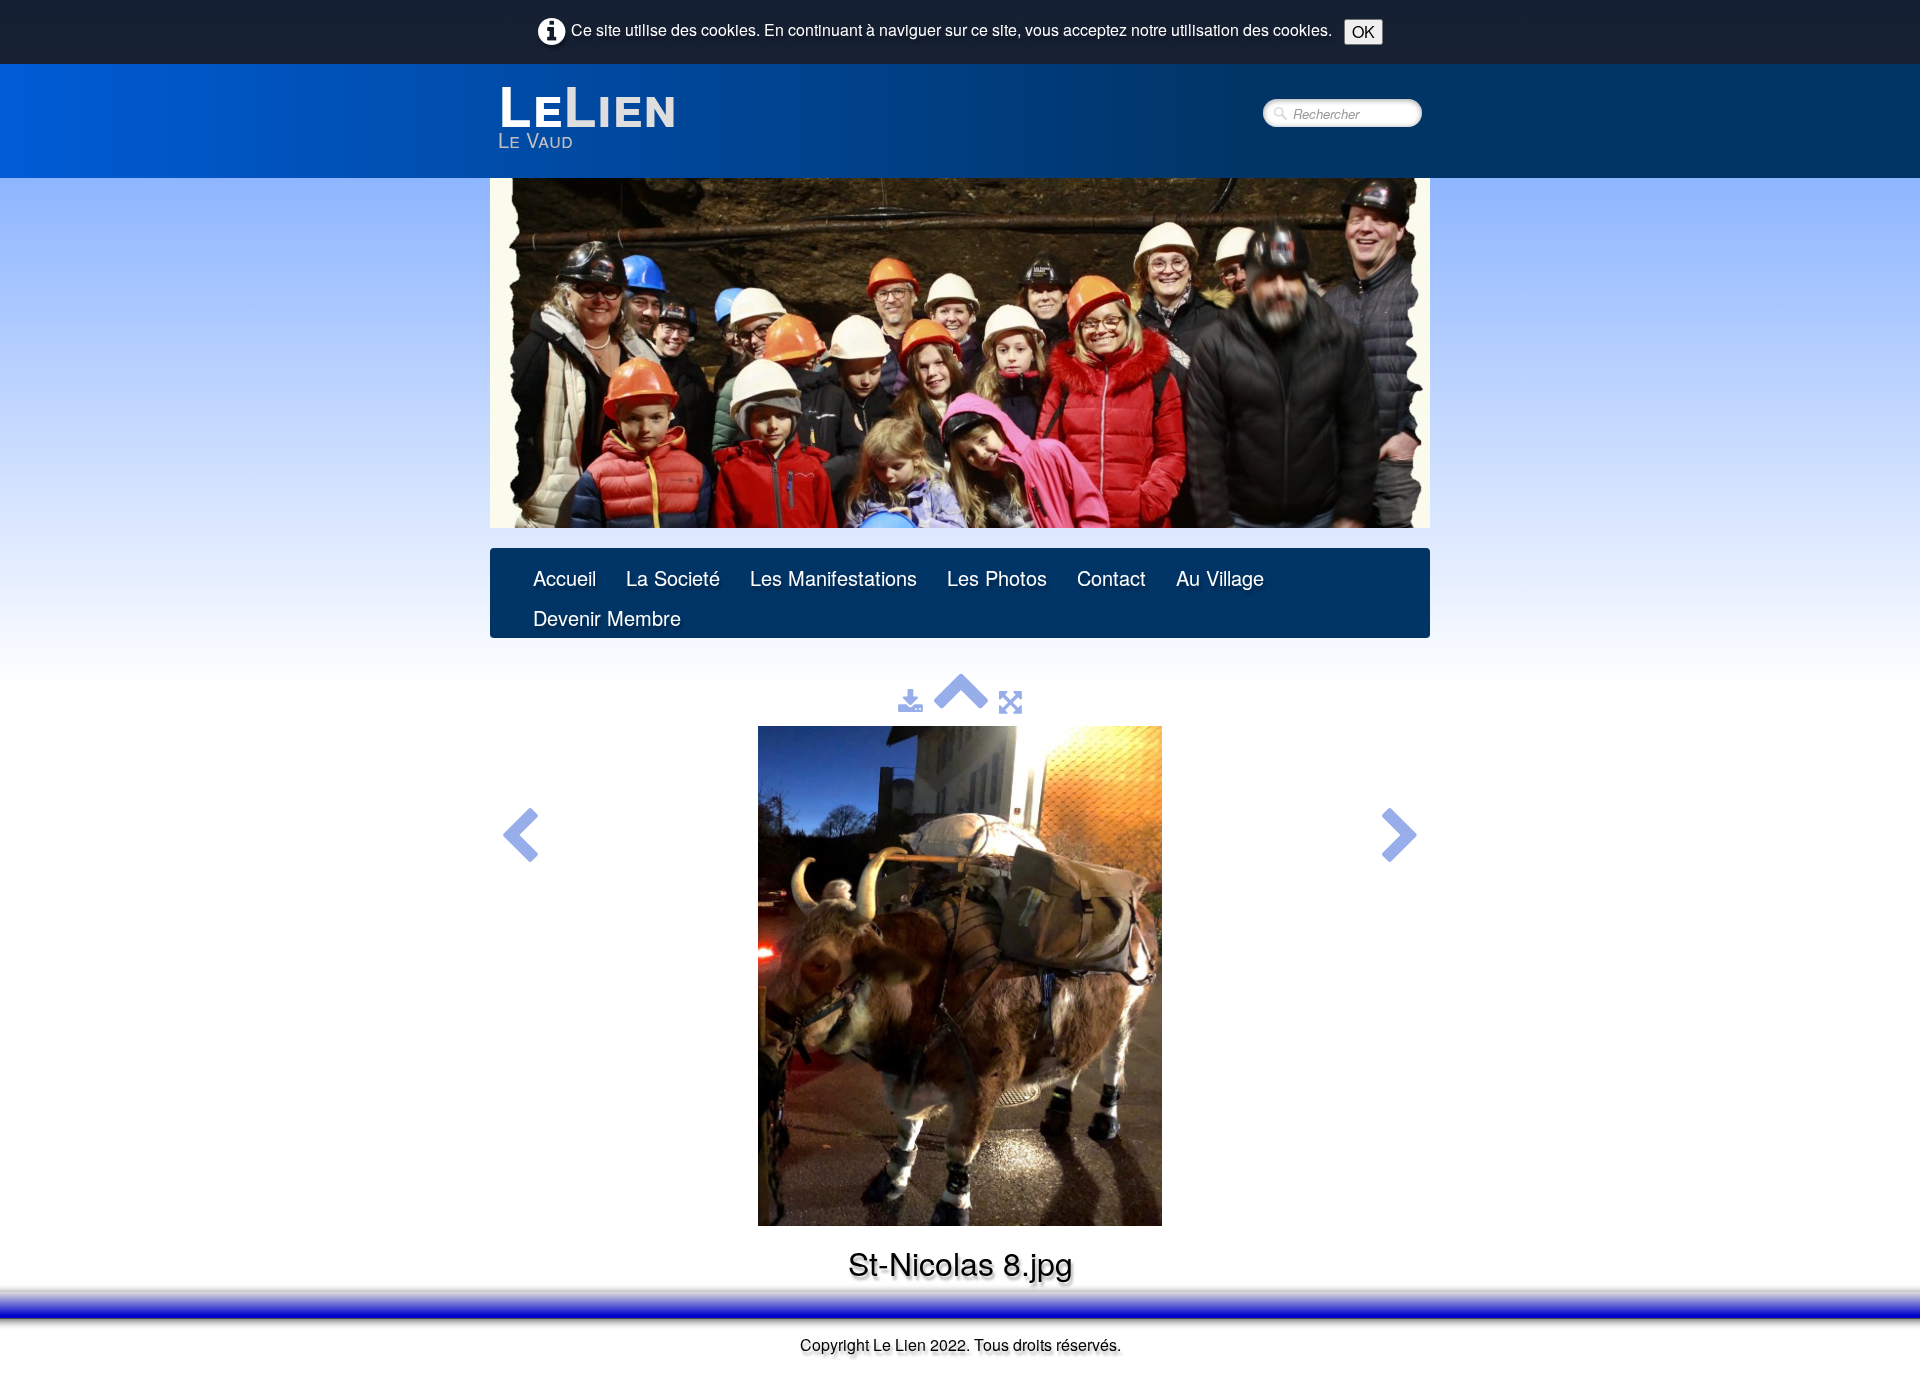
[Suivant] (1400, 838)
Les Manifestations (833, 577)
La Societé (673, 577)
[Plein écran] (1010, 700)
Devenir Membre (607, 617)
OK (1363, 31)
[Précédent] (519, 838)
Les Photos (997, 577)
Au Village (1220, 577)
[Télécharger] (910, 700)
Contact (1111, 577)
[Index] (961, 700)
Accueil (564, 577)
